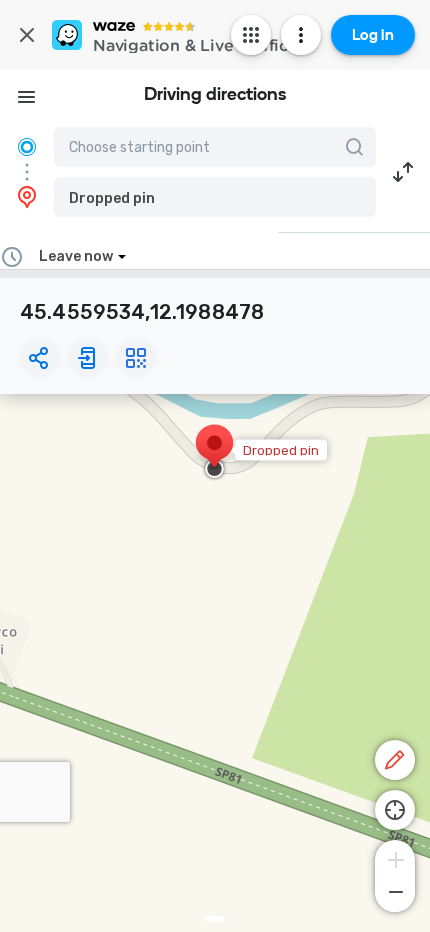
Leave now (76, 256)
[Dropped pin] (214, 453)
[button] (215, 197)
